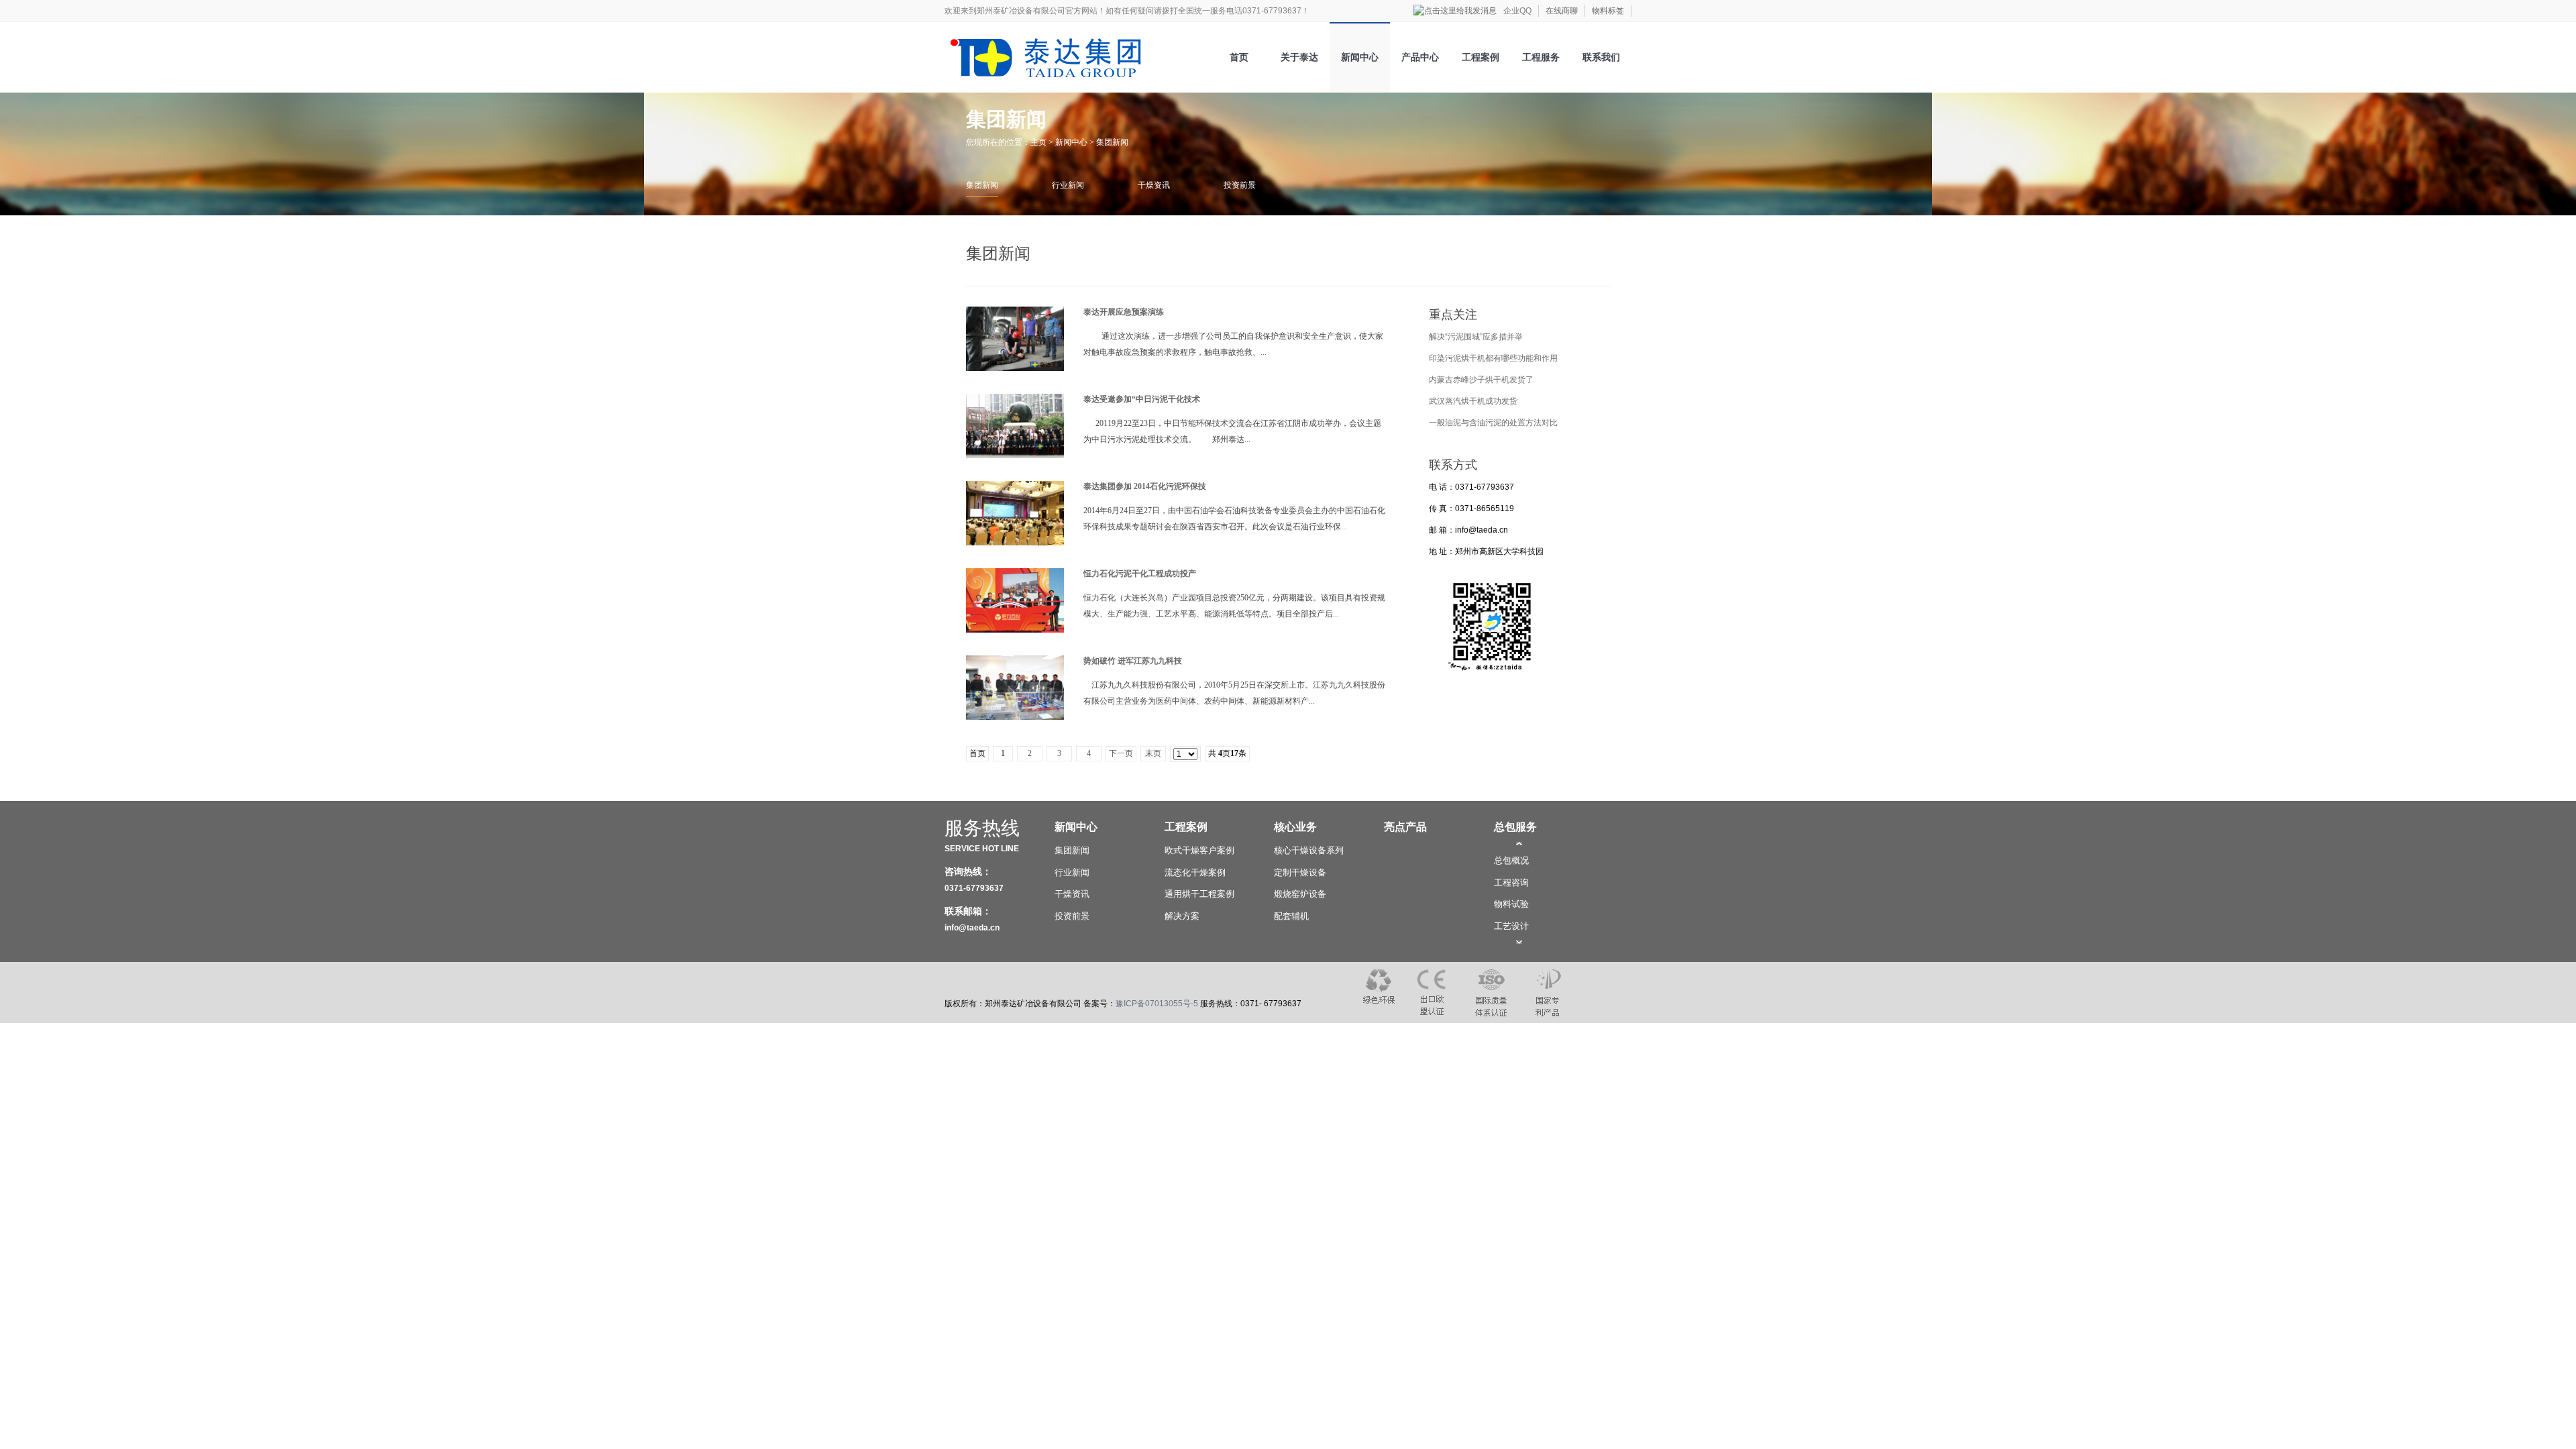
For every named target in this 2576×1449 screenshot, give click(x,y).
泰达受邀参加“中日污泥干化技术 (1142, 399)
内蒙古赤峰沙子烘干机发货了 (1481, 380)
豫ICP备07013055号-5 (1157, 1004)
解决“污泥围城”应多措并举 (1476, 337)
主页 (1038, 142)
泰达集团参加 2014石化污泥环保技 (1145, 486)
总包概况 (1511, 860)
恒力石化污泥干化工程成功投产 (1140, 574)
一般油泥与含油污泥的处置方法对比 (1493, 423)
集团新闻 (1112, 142)
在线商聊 (1562, 11)
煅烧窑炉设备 (1300, 894)
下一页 (1121, 753)
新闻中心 (1071, 142)
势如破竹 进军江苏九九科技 (1133, 661)
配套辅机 (1291, 916)
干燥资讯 (1154, 185)
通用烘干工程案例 (1199, 894)
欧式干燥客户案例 (1199, 850)
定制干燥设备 (1300, 872)
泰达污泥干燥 (1022, 53)
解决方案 (1182, 916)
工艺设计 (1511, 926)
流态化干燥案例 (1195, 872)
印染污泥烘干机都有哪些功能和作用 (1493, 358)
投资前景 (1240, 185)
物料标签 (1608, 11)
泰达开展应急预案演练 (1124, 312)
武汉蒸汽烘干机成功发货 (1473, 401)
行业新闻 (1068, 185)
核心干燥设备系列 (1309, 850)
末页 (1153, 753)
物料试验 (1511, 904)
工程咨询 (1511, 882)
